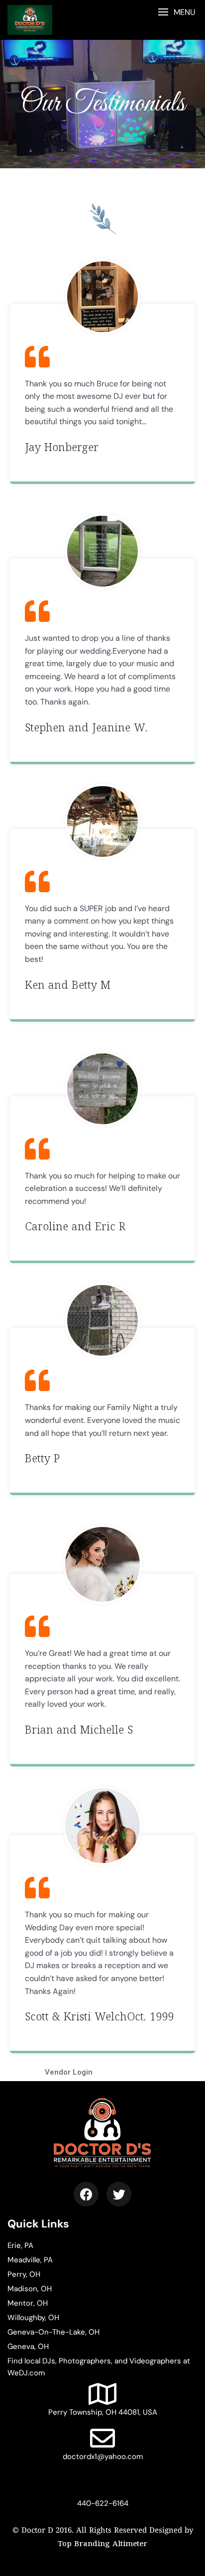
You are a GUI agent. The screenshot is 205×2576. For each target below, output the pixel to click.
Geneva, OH (28, 2346)
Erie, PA (20, 2245)
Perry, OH (24, 2274)
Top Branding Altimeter (102, 2544)
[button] (176, 12)
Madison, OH (30, 2289)
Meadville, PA (30, 2260)
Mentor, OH (28, 2303)
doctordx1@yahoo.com (103, 2457)
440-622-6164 (103, 2503)
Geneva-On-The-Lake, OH (53, 2332)
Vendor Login (69, 2072)
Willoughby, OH (33, 2318)
